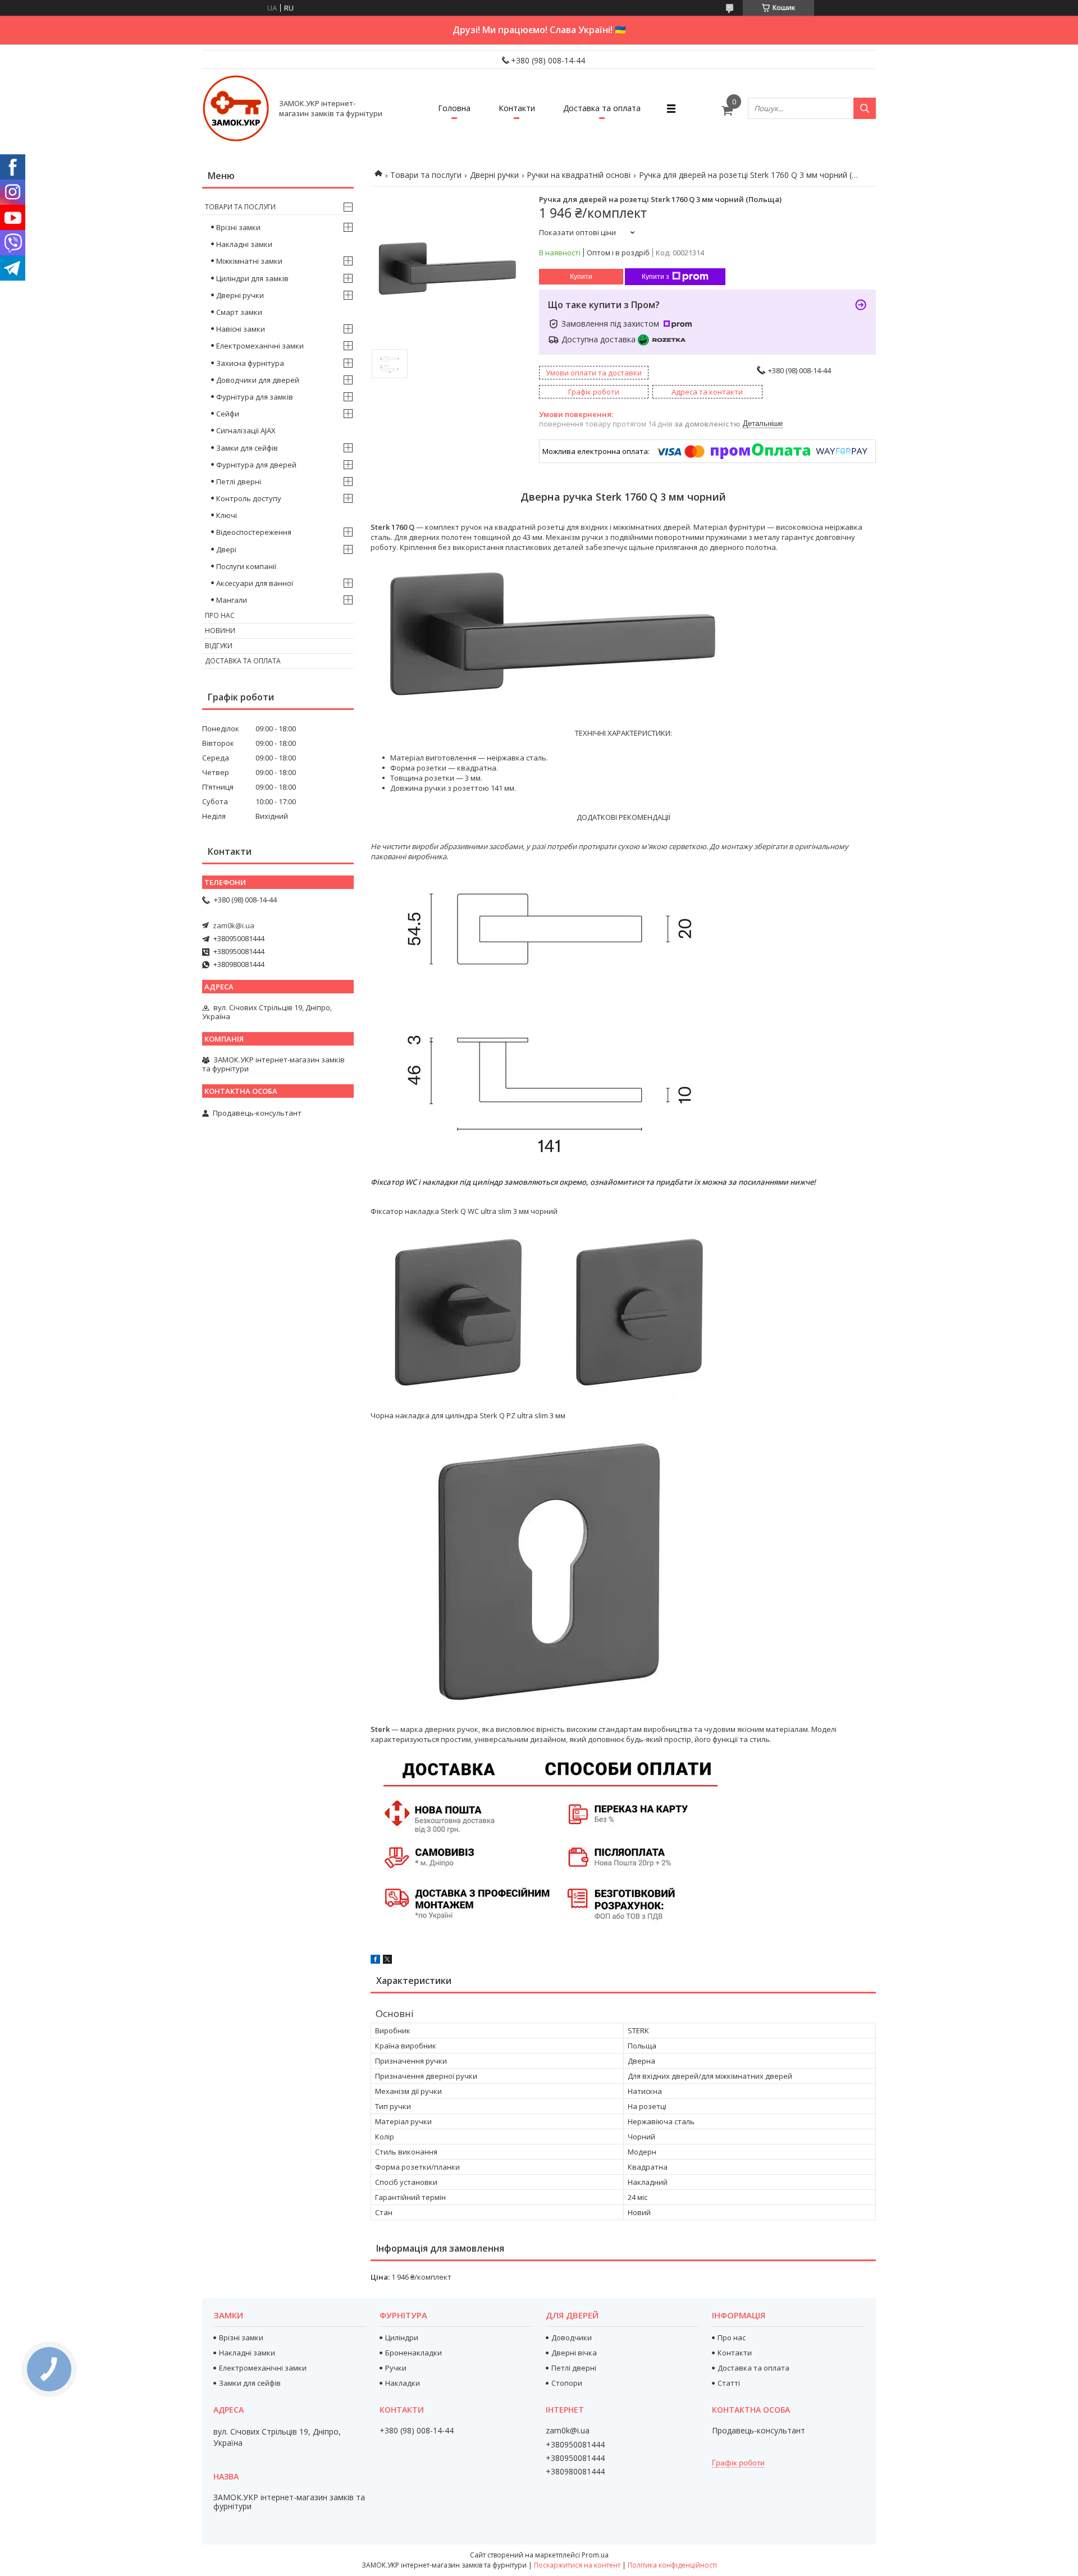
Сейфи (228, 414)
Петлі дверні (239, 482)
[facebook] (375, 1961)
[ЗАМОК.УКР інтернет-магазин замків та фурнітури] (236, 108)
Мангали (232, 600)
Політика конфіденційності (672, 2565)
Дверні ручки (494, 175)
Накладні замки (244, 244)
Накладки (403, 2383)
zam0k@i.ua (234, 925)
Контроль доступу (249, 498)
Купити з (656, 277)
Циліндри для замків (252, 278)
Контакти (517, 108)
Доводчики (572, 2337)
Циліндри (402, 2337)
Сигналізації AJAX (246, 430)
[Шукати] (865, 108)
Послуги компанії (246, 566)
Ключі (227, 515)
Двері (226, 549)
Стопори (567, 2383)
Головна (454, 108)
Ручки (396, 2368)
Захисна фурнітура (250, 363)
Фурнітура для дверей (256, 465)
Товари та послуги (426, 175)
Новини (220, 631)
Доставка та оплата (602, 108)
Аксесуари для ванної (255, 583)
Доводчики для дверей (258, 380)
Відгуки (219, 646)
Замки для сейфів (247, 448)
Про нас (220, 615)
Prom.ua (595, 2555)
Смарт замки (239, 312)
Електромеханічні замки (260, 346)
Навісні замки (241, 329)
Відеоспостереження (254, 532)
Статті (729, 2383)
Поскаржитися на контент (577, 2565)
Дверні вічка (574, 2353)
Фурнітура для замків (255, 397)
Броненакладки (414, 2353)
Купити (581, 277)
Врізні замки (238, 227)
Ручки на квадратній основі (579, 175)
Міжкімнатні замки (249, 261)
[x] (387, 1961)
